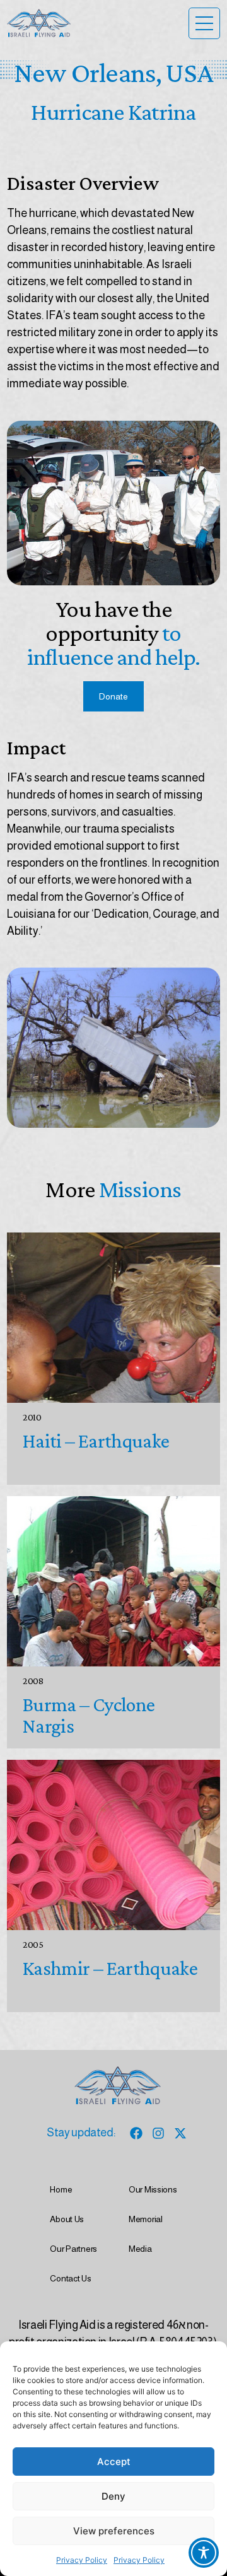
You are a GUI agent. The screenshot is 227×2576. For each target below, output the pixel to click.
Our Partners (73, 2249)
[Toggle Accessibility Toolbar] (204, 2553)
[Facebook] (136, 2133)
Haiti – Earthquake (96, 1441)
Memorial (146, 2219)
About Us (67, 2219)
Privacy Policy (82, 2560)
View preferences (114, 2531)
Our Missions (153, 2189)
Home (61, 2189)
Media (140, 2249)
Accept (114, 2462)
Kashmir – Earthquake (110, 1968)
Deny (113, 2496)
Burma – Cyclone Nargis (89, 1715)
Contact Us (70, 2278)
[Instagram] (158, 2133)
